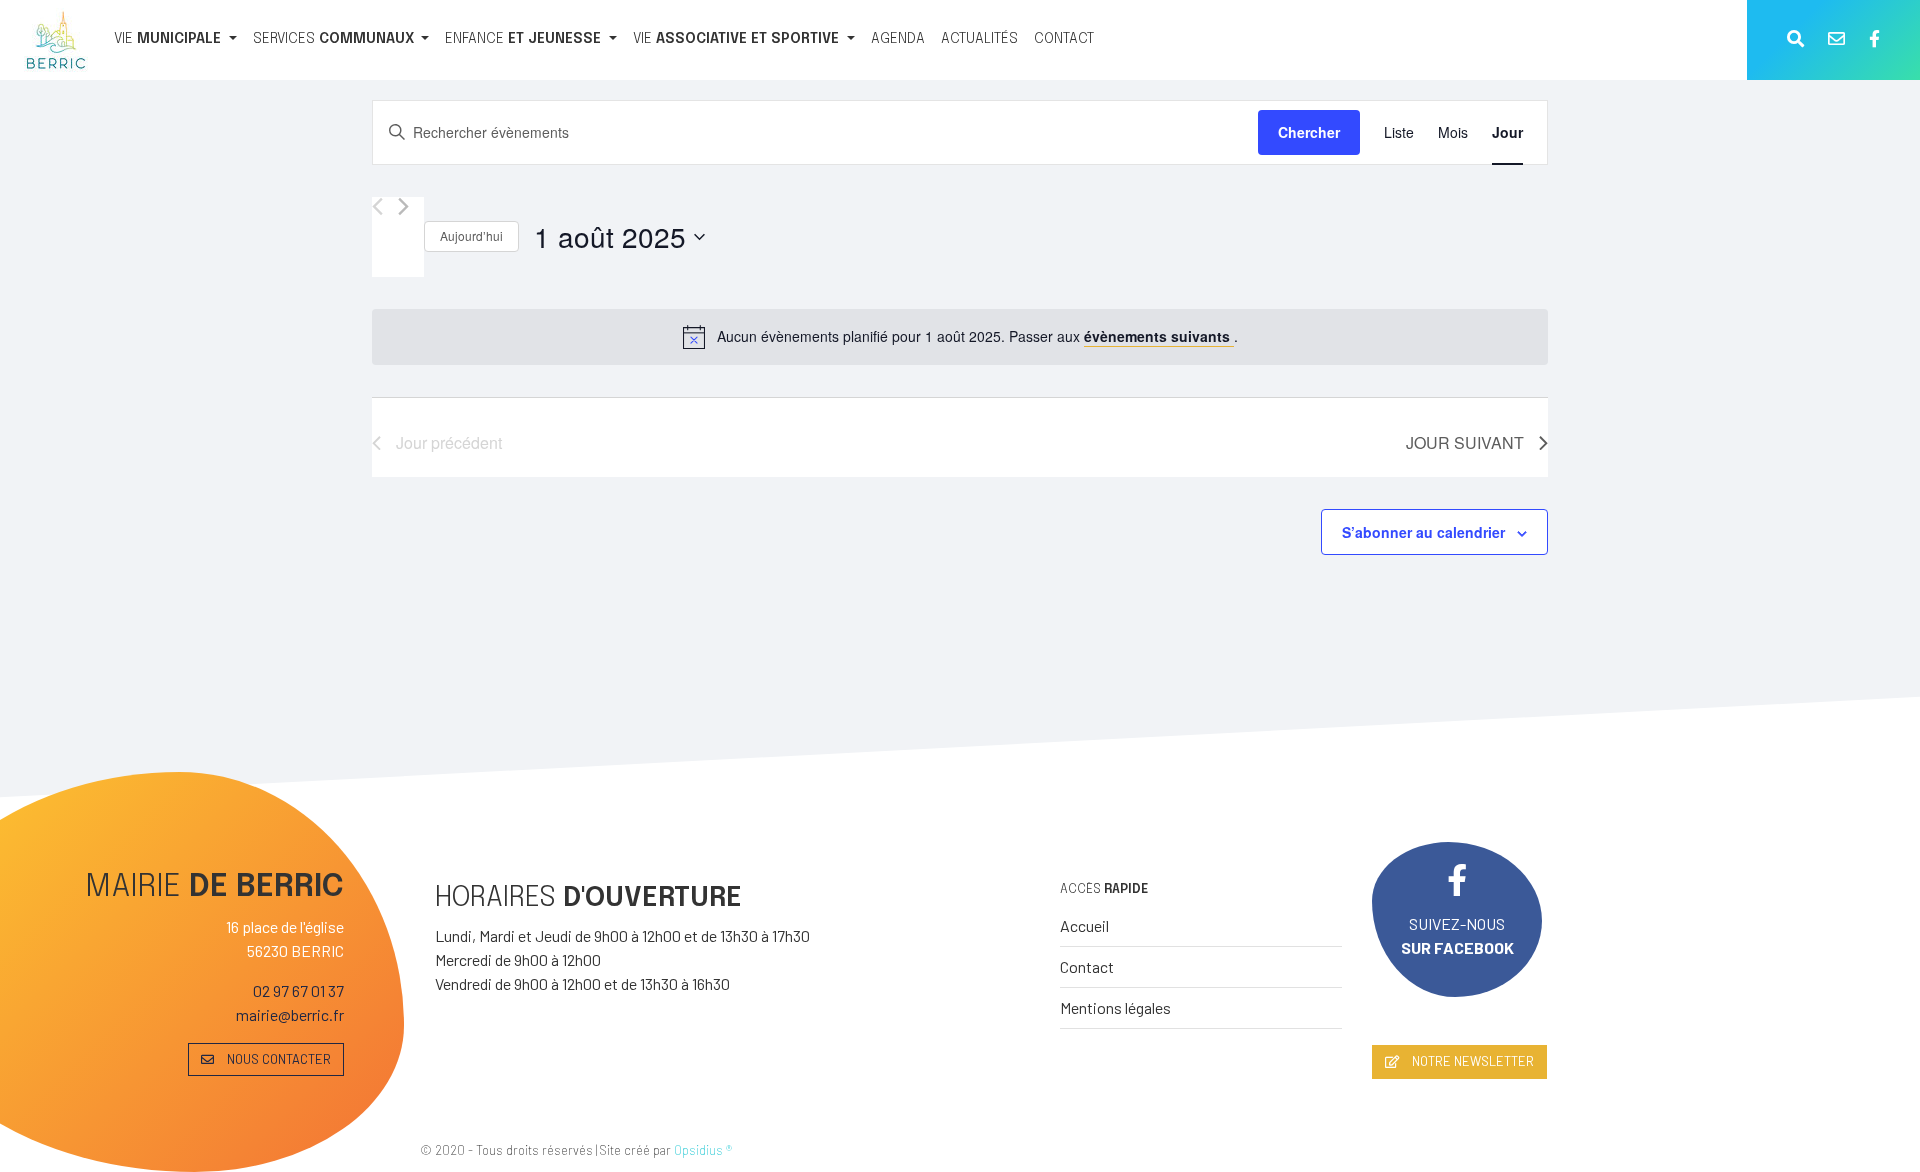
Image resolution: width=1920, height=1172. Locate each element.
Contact (1087, 966)
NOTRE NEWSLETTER (1471, 1061)
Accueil (1084, 925)
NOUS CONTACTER (277, 1059)
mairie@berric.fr (290, 1014)
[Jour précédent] (377, 206)
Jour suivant (1465, 442)
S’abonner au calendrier (1423, 532)
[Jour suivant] (403, 206)
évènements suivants (1159, 336)
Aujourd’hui (471, 235)
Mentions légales (1115, 1007)
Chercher (1309, 132)
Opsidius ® (703, 1150)
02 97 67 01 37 (298, 990)
